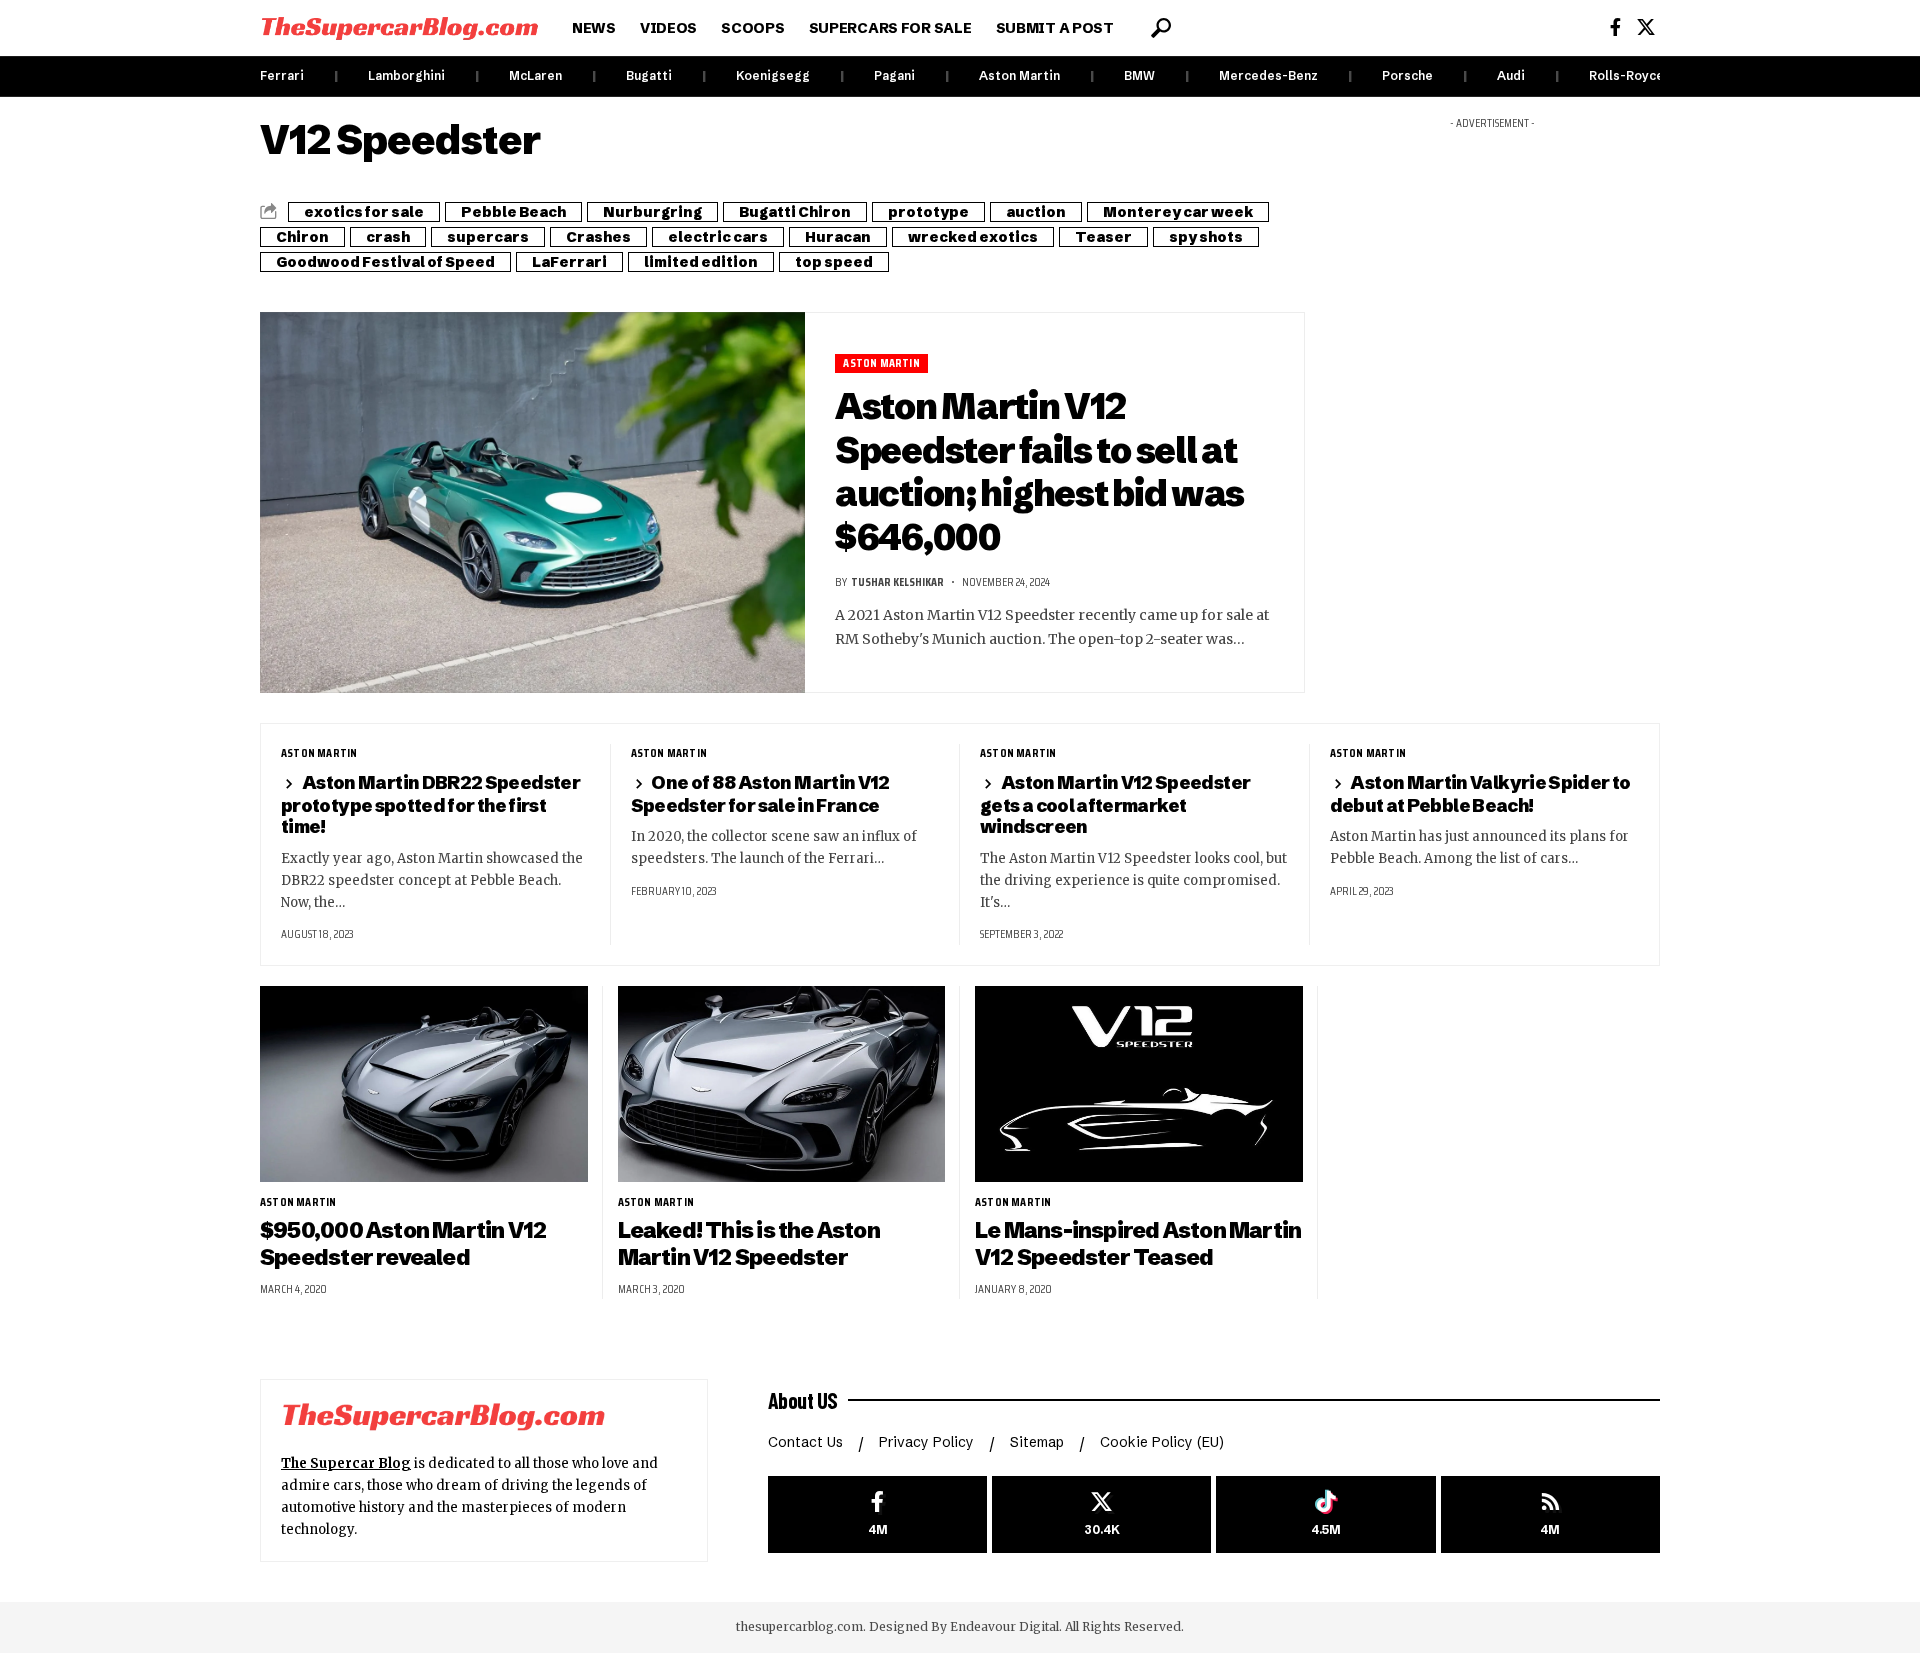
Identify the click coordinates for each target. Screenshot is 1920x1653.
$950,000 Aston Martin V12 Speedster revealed (403, 1244)
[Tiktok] (1325, 1514)
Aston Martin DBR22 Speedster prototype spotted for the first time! (430, 804)
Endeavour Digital (1004, 1626)
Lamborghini (406, 75)
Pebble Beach (513, 212)
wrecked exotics (973, 237)
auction (1036, 212)
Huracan (838, 237)
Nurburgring (652, 212)
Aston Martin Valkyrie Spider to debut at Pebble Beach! (1480, 793)
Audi (1511, 75)
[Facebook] (1615, 27)
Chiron (302, 237)
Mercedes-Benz (1268, 75)
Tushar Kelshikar (897, 581)
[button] (1161, 28)
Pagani (894, 75)
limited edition (701, 262)
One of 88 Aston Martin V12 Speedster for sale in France (760, 793)
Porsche (1407, 75)
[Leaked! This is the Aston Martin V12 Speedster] (782, 1084)
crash (388, 237)
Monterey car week (1178, 212)
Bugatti (649, 75)
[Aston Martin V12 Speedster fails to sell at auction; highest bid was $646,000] (532, 503)
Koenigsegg (773, 75)
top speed (834, 262)
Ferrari (282, 75)
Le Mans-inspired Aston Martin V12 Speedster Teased (1138, 1244)
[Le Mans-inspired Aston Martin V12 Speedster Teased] (1139, 1084)
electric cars (718, 237)
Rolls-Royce (1626, 75)
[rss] (1550, 1514)
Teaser (1103, 237)
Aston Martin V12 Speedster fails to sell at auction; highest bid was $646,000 (1039, 471)
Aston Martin (1019, 75)
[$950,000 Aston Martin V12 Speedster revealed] (424, 1084)
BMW (1139, 75)
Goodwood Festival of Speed (385, 262)
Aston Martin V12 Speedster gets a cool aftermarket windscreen (1115, 804)
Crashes (598, 237)
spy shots (1206, 237)
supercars (488, 237)
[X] (1646, 27)
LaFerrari (569, 262)
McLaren (535, 75)
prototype (928, 212)
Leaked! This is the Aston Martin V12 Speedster (749, 1244)
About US (803, 1400)
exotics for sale (364, 212)
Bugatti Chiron (795, 212)
